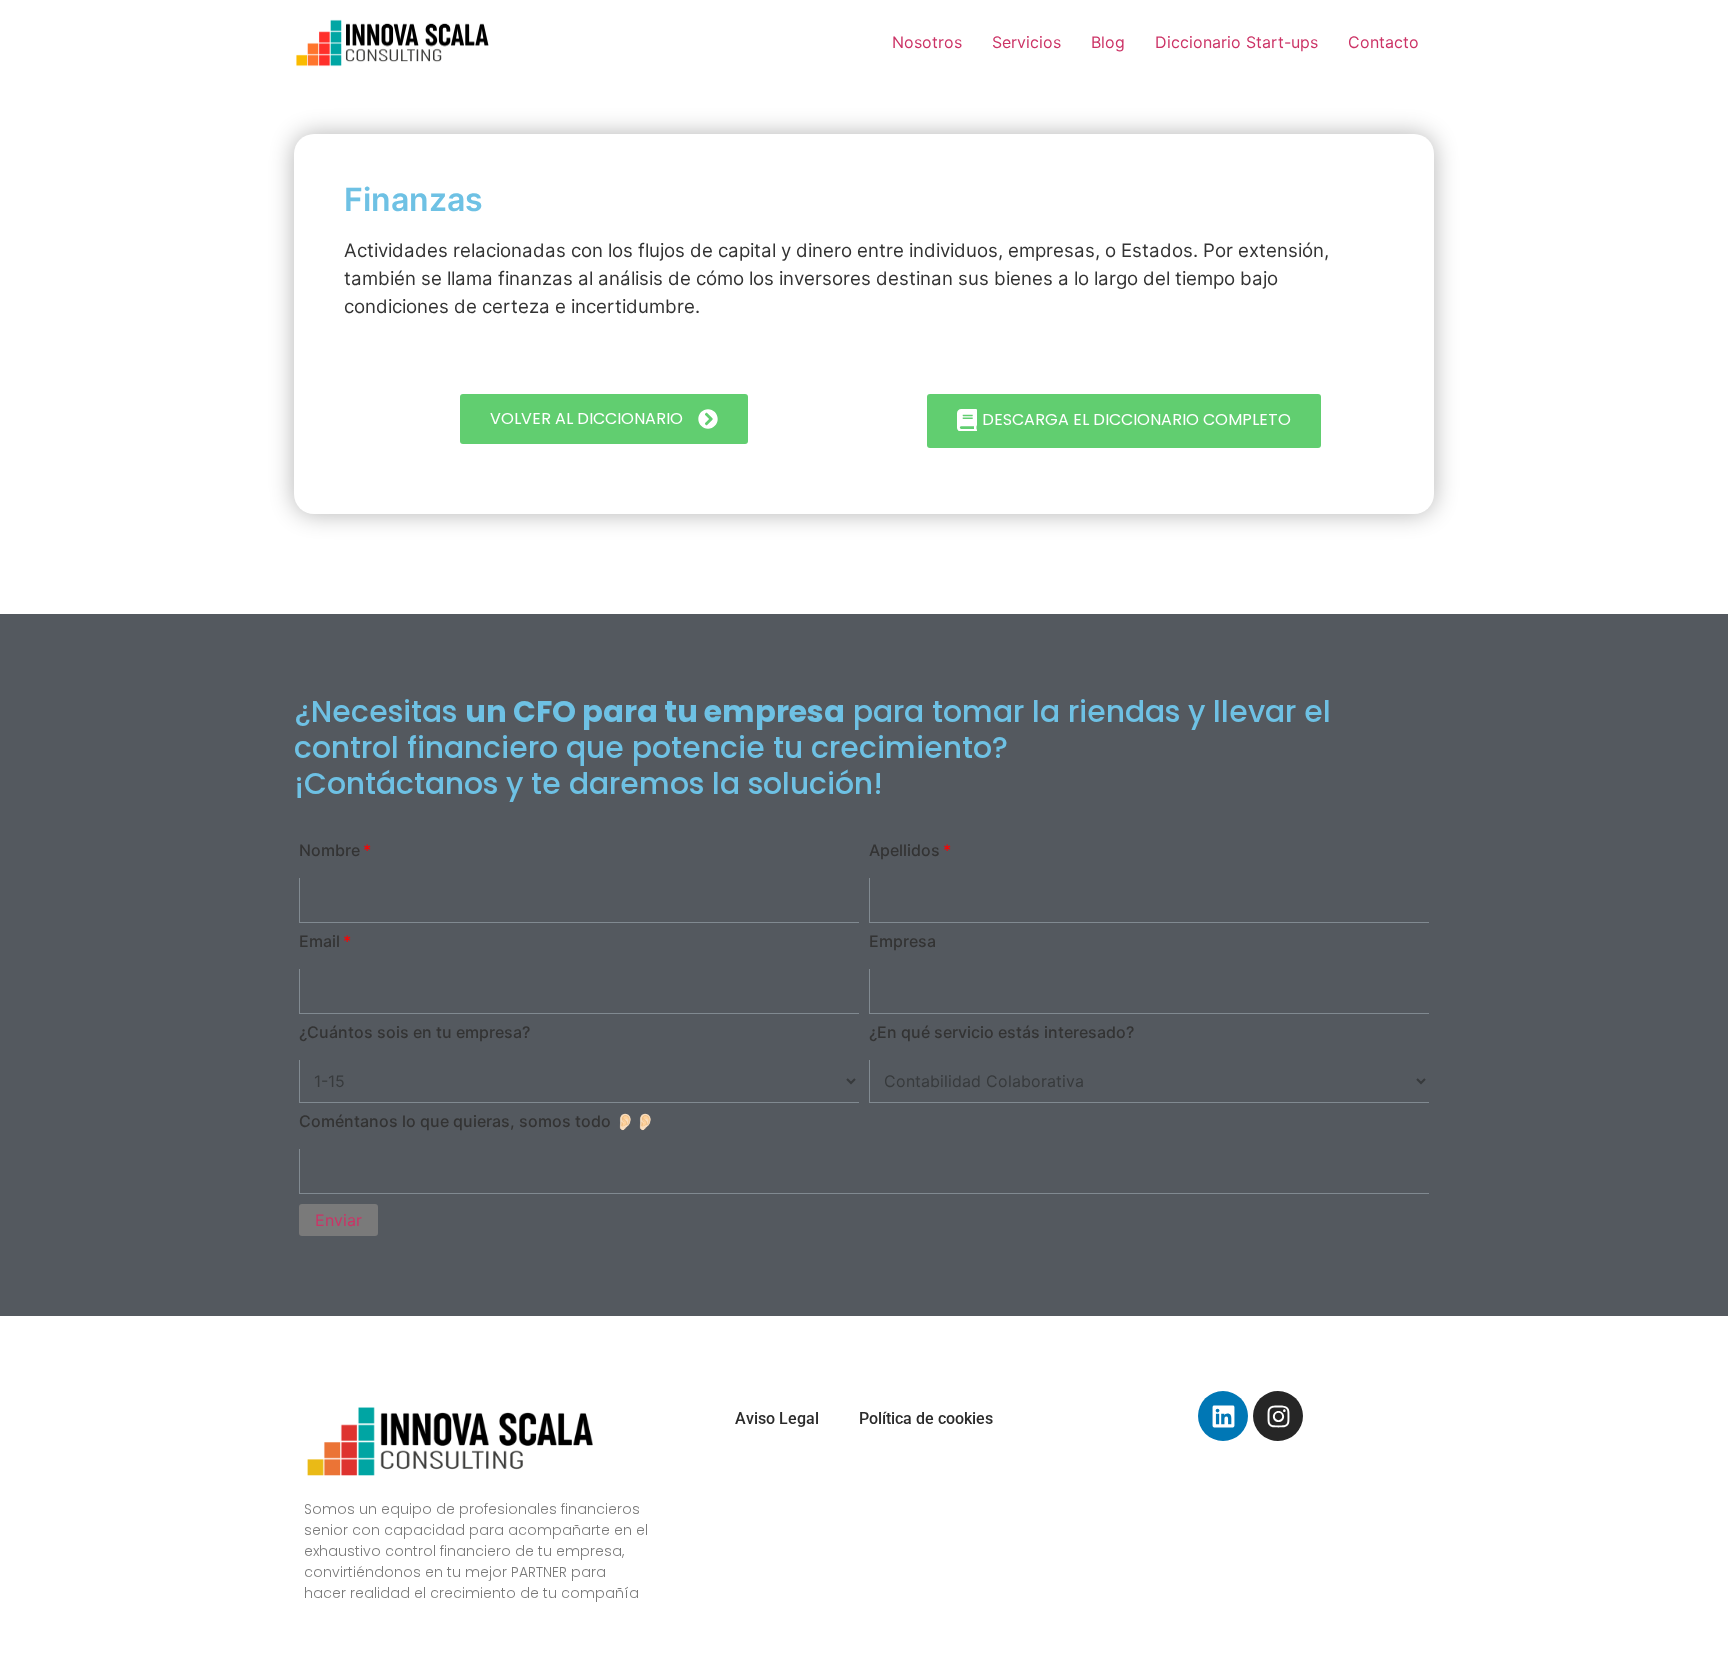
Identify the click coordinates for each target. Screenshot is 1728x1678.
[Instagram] (1278, 1416)
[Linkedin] (1223, 1416)
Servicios (1026, 42)
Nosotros (927, 42)
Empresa (902, 941)
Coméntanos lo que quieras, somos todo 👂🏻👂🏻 (477, 1121)
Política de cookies (926, 1418)
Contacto (1383, 42)
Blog (1108, 42)
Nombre (329, 850)
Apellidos (904, 850)
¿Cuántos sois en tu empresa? (414, 1032)
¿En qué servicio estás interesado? (1001, 1032)
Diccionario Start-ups (1236, 42)
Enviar (338, 1220)
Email (319, 941)
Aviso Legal (777, 1418)
